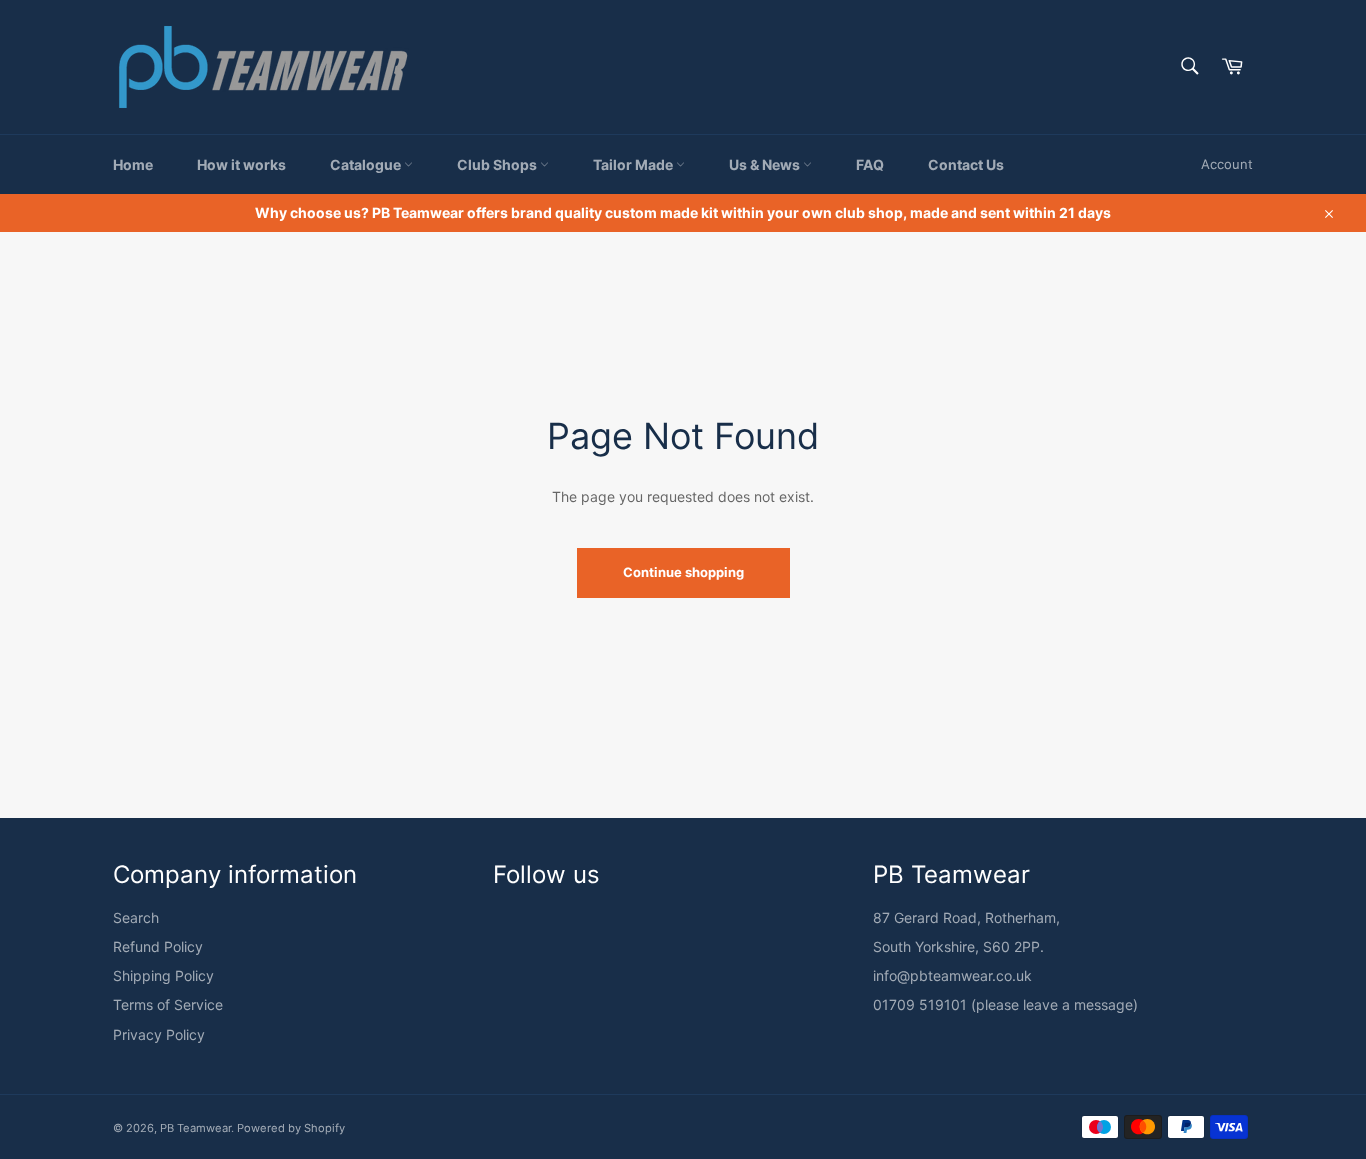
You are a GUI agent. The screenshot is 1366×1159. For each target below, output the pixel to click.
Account (1227, 164)
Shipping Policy (163, 975)
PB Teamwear (195, 1128)
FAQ (870, 164)
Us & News (766, 164)
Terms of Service (168, 1004)
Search (136, 917)
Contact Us (966, 164)
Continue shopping (683, 572)
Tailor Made (634, 164)
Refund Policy (158, 946)
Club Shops (498, 164)
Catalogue (367, 164)
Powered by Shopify (291, 1128)
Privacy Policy (159, 1034)
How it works (241, 164)
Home (133, 164)
